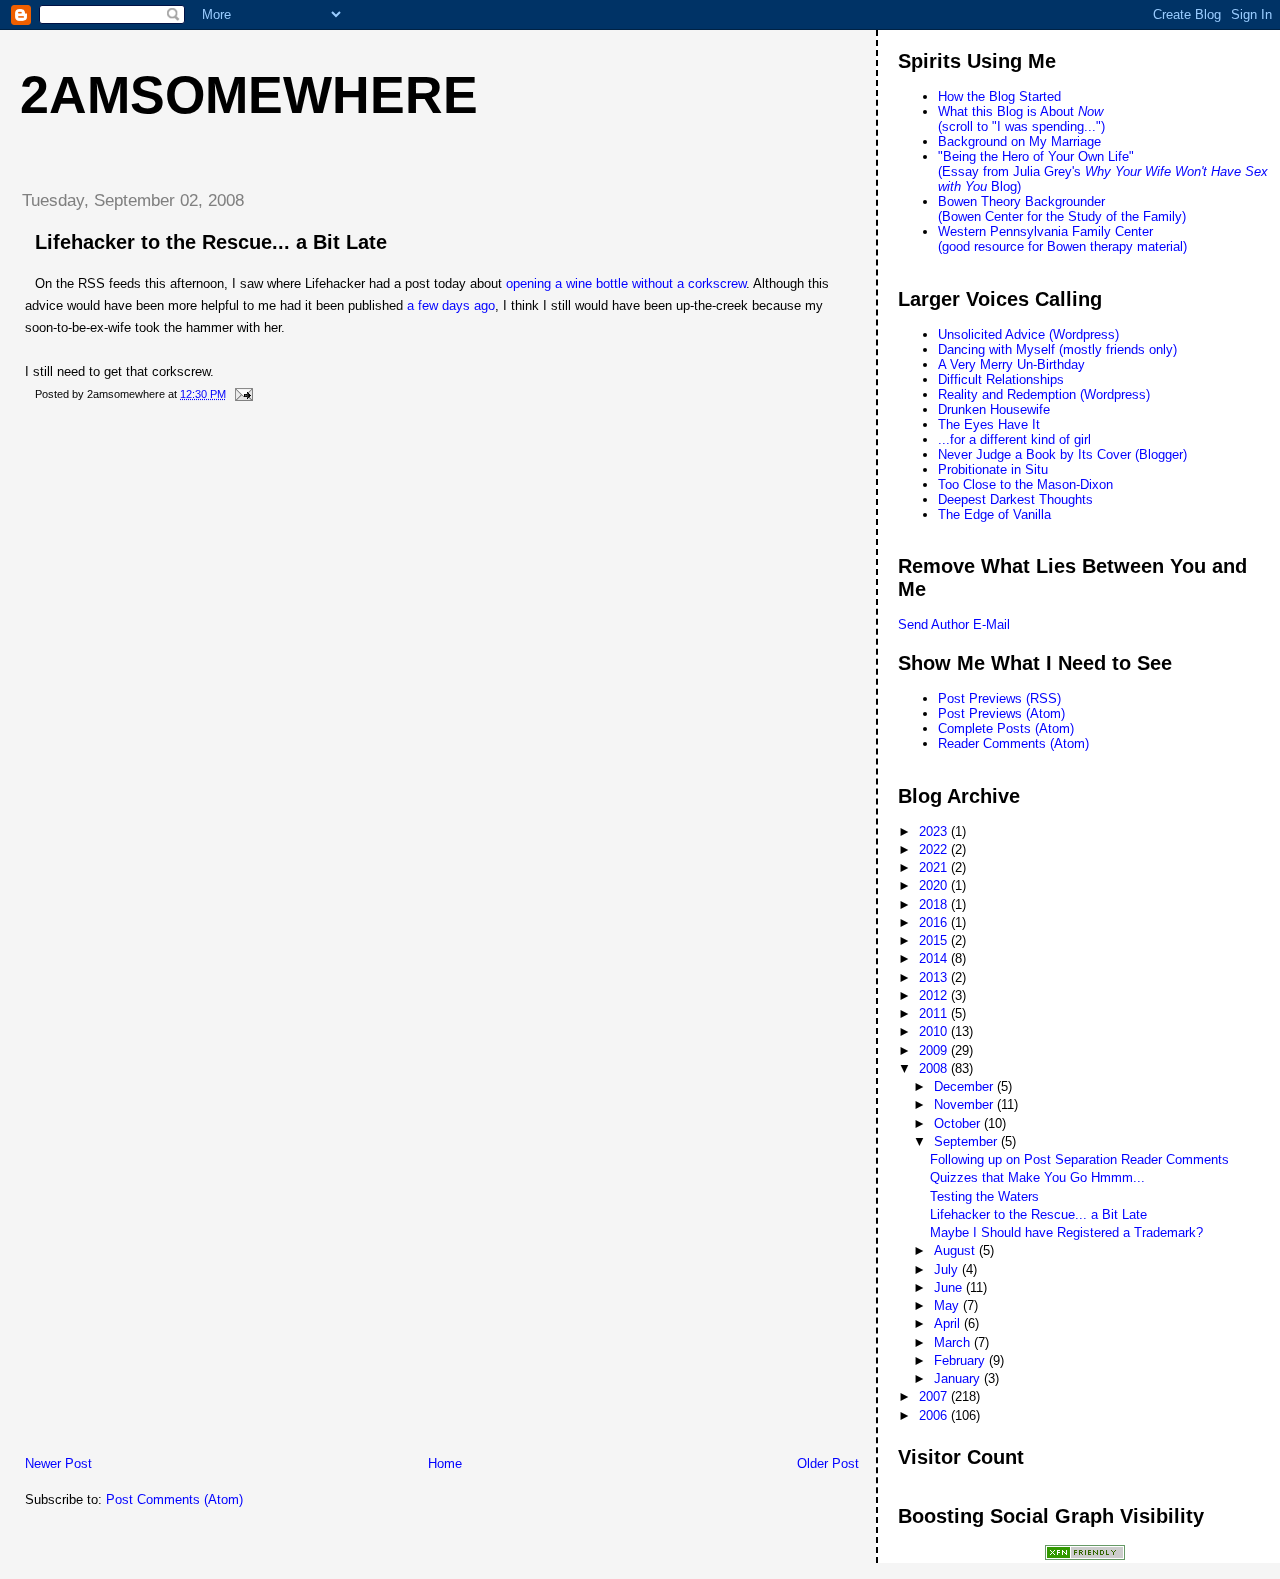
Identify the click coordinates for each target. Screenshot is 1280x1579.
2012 (935, 995)
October (959, 1123)
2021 (935, 867)
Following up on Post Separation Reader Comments (1079, 1159)
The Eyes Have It (989, 424)
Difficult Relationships (1001, 379)
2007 (935, 1396)
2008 (935, 1068)
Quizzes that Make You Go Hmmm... (1037, 1177)
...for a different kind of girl (1014, 439)
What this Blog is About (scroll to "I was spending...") (1021, 119)
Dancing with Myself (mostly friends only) (1057, 349)
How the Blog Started (999, 96)
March (954, 1342)
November (965, 1104)
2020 (935, 885)
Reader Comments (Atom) (1013, 743)
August (956, 1250)
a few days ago (451, 305)
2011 (935, 1013)
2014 (935, 958)
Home (445, 1463)
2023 (935, 831)
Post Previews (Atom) (1001, 713)
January (959, 1378)
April (949, 1323)
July (948, 1269)
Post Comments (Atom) (174, 1499)
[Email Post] (241, 394)
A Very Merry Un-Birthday (1011, 364)
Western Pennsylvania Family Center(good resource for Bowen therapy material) (1062, 239)
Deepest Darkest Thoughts (1015, 499)
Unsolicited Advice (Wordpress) (1028, 334)
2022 (935, 849)
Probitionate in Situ (993, 469)
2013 (935, 977)
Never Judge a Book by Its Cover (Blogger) (1062, 454)
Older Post (828, 1463)
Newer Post (58, 1463)
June (950, 1287)
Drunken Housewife (994, 409)
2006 (935, 1415)
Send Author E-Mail (954, 624)
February (961, 1360)
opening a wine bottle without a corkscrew (626, 283)
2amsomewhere (249, 95)
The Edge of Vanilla (994, 514)
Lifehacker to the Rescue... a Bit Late (211, 242)
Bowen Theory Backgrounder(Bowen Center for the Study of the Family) (1062, 209)
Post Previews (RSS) (999, 698)
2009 (935, 1050)
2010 (935, 1031)
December (965, 1086)
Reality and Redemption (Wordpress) (1044, 394)
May (948, 1305)
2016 (935, 922)
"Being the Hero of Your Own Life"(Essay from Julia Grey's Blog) (1103, 171)
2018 (935, 904)
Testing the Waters (984, 1196)
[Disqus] (442, 675)
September (967, 1141)
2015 (935, 940)
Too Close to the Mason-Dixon (1025, 484)
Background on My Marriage (1019, 141)
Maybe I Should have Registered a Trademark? (1066, 1232)
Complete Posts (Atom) (1006, 728)
